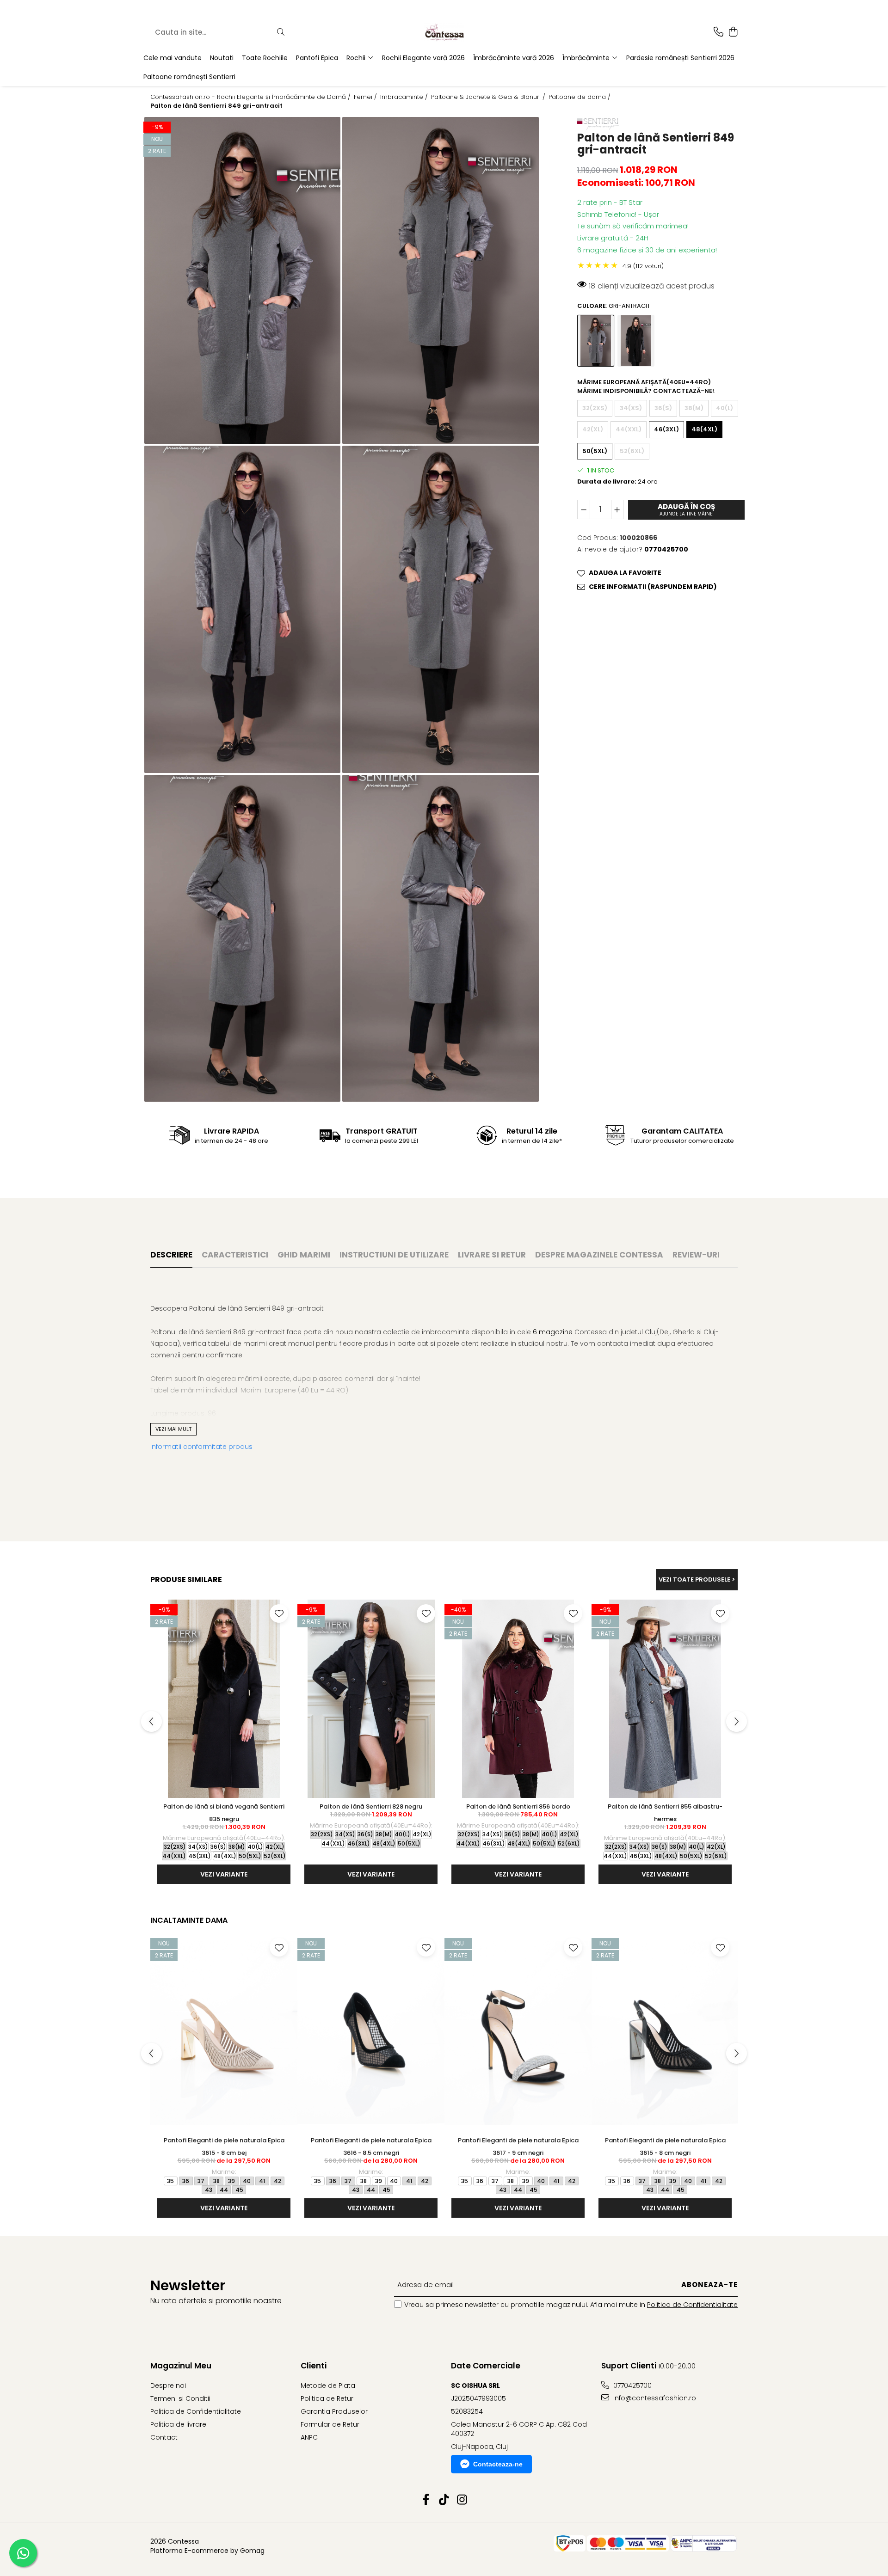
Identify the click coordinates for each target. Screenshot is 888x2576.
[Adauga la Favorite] (279, 1613)
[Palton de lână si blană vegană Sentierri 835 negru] (224, 1699)
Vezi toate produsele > (697, 1579)
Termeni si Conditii (180, 2398)
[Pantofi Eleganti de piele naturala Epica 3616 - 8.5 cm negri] (371, 2033)
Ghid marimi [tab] (304, 1255)
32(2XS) (595, 408)
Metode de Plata (328, 2386)
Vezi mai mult (173, 1429)
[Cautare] (281, 33)
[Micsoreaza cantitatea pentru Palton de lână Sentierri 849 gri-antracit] (584, 510)
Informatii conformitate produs (201, 1447)
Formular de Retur (330, 2424)
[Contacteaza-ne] (718, 32)
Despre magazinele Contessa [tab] (599, 1255)
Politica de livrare (178, 2424)
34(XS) (631, 408)
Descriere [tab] (171, 1255)
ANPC (309, 2437)
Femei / (366, 97)
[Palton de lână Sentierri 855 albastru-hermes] (665, 1699)
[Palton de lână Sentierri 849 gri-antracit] (242, 280)
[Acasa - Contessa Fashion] (444, 32)
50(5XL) (595, 451)
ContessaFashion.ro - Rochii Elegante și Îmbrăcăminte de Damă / (251, 97)
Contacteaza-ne (498, 2464)
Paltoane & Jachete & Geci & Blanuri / (489, 97)
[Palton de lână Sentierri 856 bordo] (518, 1699)
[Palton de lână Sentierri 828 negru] (371, 1699)
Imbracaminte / (405, 97)
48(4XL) (704, 429)
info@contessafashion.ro (654, 2398)
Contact (164, 2437)
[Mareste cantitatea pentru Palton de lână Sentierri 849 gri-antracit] (617, 510)
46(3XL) (666, 429)
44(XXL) (629, 429)
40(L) (725, 408)
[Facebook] (426, 2500)
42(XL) (593, 429)
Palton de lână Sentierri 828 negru (371, 1806)
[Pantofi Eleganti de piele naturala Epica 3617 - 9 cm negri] (518, 2033)
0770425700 (632, 2386)
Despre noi (168, 2386)
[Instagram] (462, 2500)
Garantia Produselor (334, 2411)
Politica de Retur (327, 2398)
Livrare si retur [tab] (492, 1255)
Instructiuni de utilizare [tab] (394, 1255)
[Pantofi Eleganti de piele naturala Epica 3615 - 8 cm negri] (665, 2033)
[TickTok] (444, 2500)
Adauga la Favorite (625, 573)
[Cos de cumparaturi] (733, 32)
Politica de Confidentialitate (692, 2305)
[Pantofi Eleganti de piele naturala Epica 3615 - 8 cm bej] (224, 2033)
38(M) (694, 408)
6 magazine (553, 1332)
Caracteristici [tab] (235, 1255)
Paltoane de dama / (580, 97)
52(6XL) (632, 451)
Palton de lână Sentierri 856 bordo (518, 1806)
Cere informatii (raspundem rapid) (653, 587)
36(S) (663, 408)
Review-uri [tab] (696, 1255)
